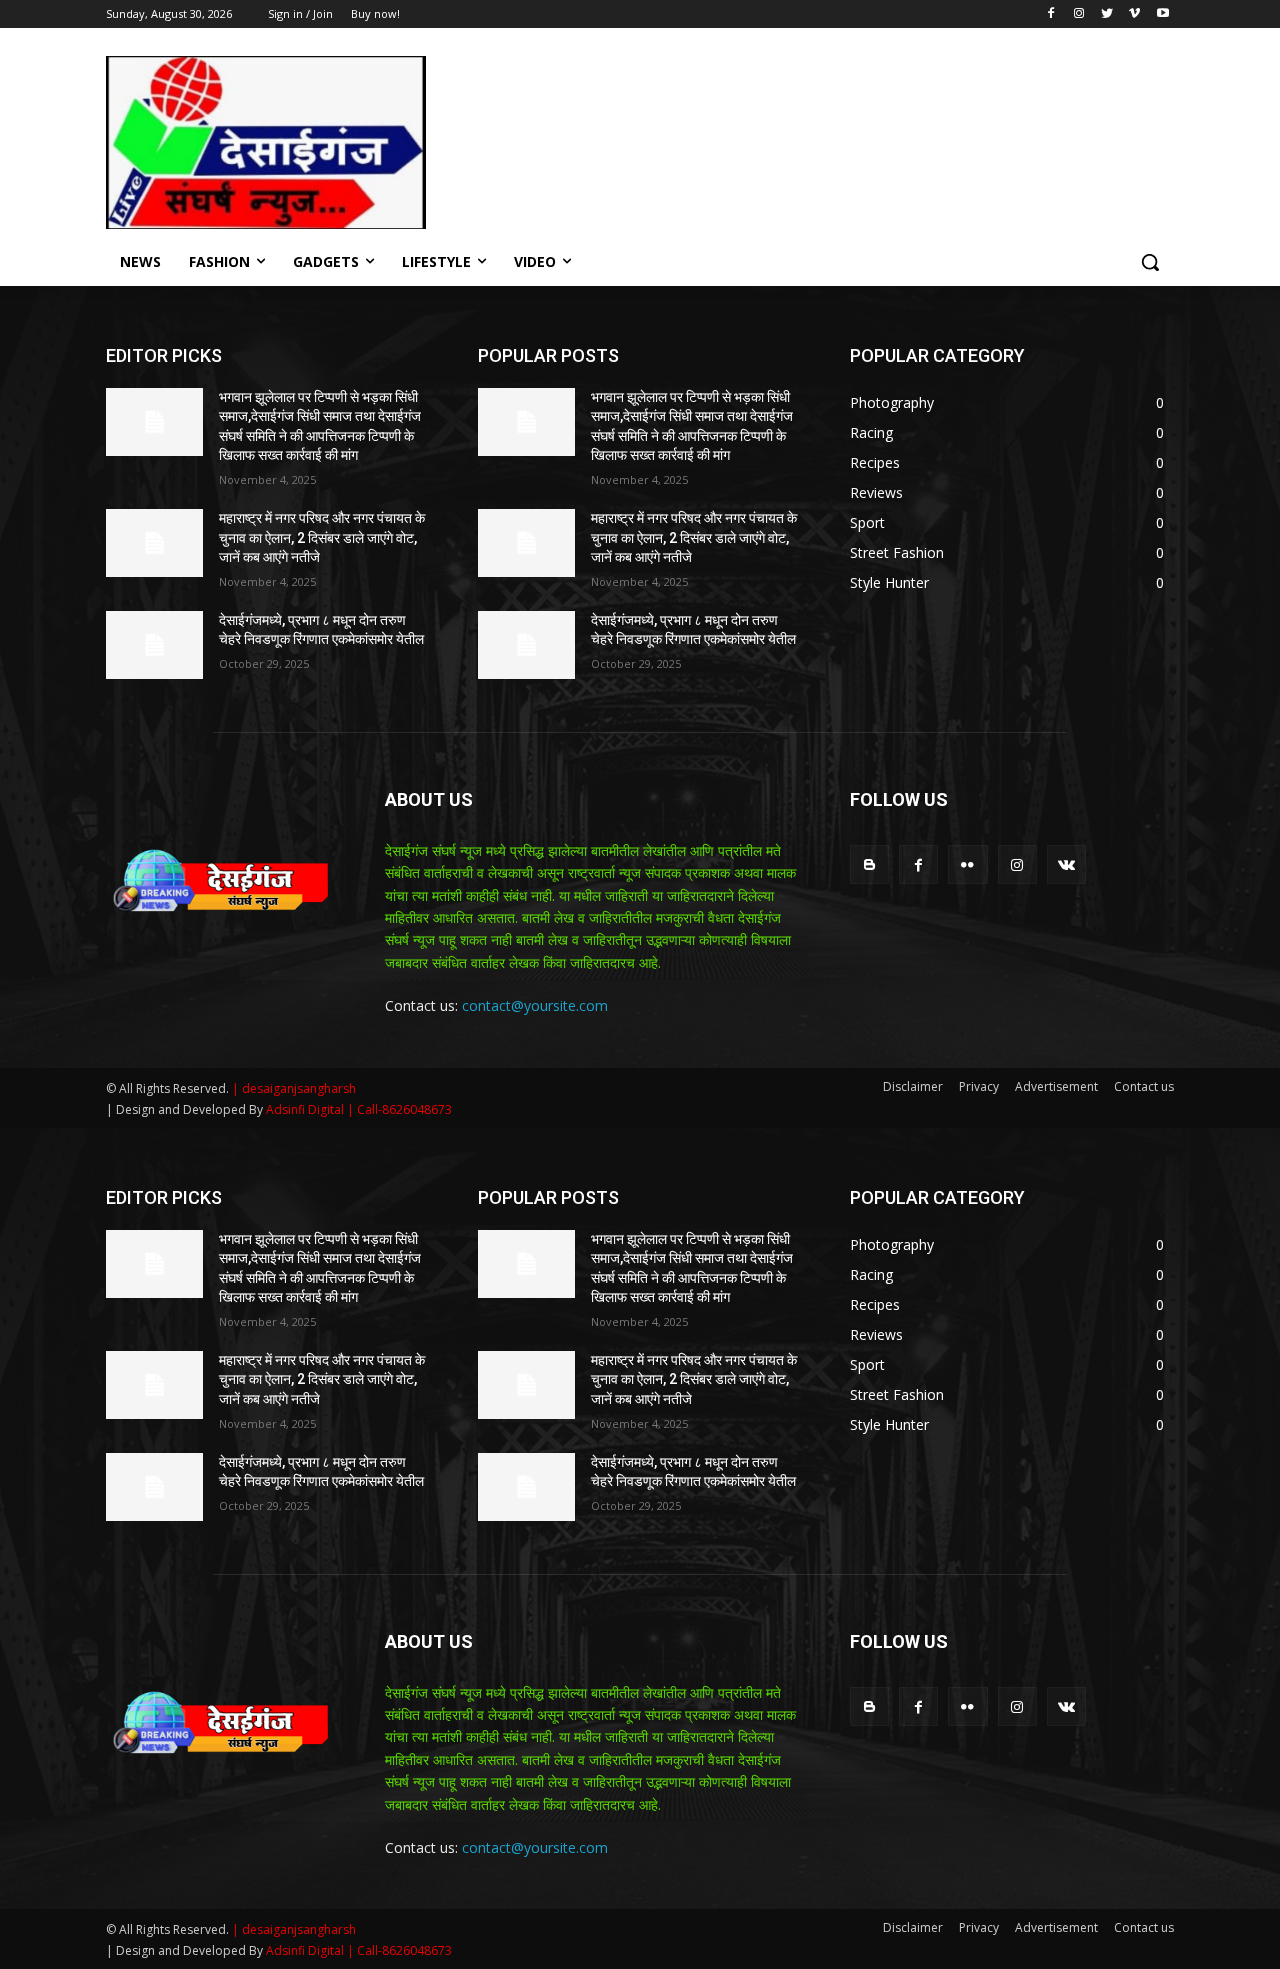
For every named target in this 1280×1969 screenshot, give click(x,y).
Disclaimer (913, 1086)
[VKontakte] (1066, 864)
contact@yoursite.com (535, 1005)
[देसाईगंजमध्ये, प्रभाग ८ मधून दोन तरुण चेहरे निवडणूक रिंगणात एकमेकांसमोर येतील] (154, 645)
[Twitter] (1107, 14)
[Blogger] (869, 864)
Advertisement (1056, 1086)
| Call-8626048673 (399, 1109)
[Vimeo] (1134, 14)
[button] (1150, 262)
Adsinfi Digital (306, 1109)
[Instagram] (1079, 14)
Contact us (1144, 1086)
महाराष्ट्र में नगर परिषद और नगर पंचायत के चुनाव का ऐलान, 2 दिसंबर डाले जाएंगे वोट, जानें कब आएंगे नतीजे (322, 537)
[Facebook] (1051, 14)
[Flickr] (967, 864)
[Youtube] (1162, 14)
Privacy (979, 1086)
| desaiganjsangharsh (294, 1088)
